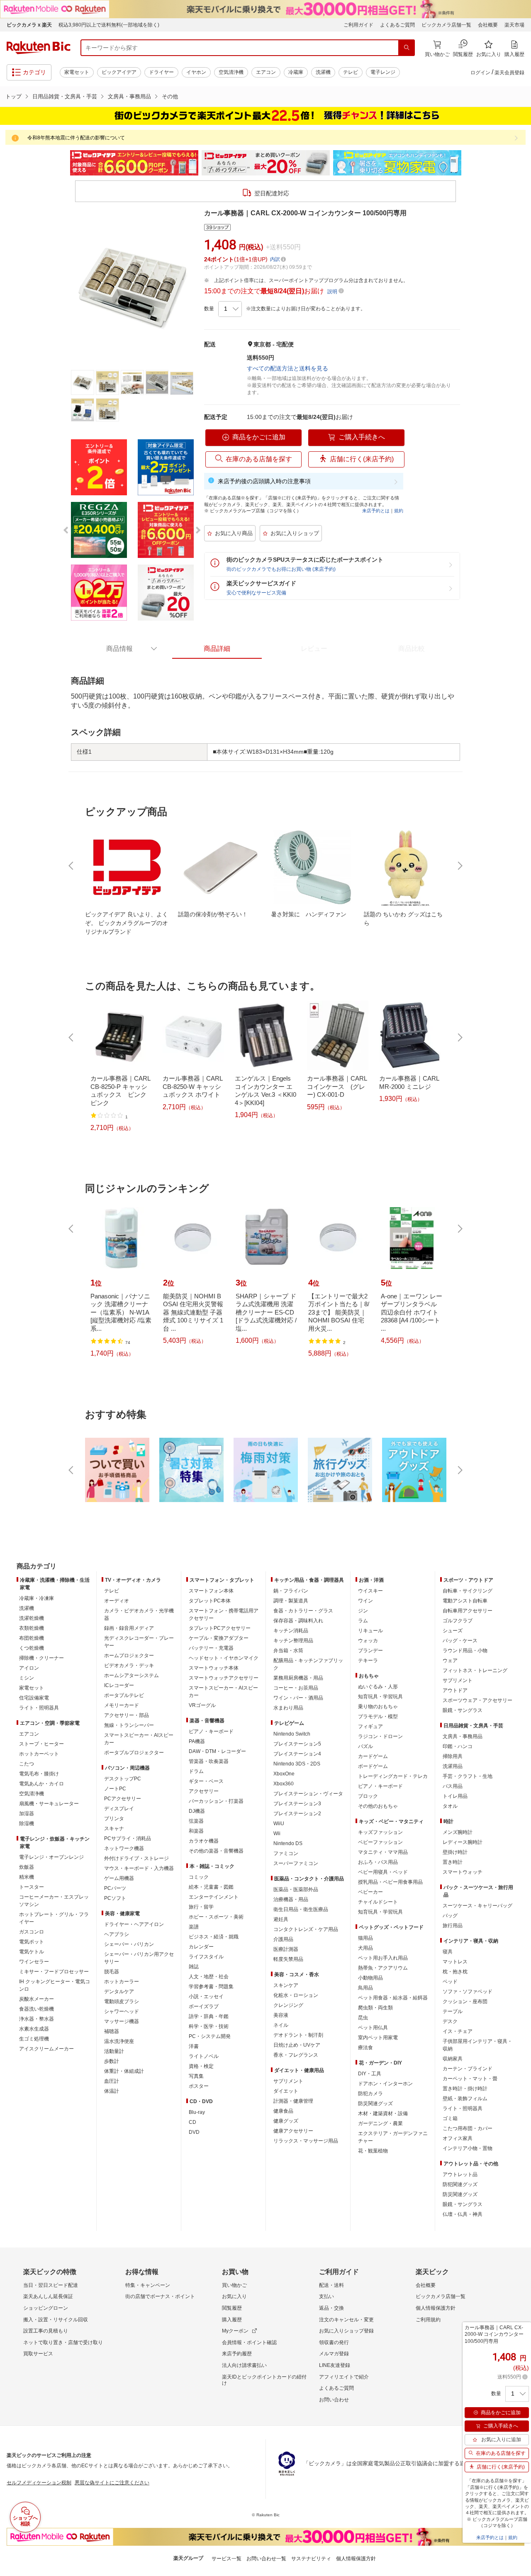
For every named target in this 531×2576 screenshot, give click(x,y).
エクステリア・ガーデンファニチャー (393, 2137)
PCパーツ (115, 1888)
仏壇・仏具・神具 (463, 2214)
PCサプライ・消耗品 (128, 1838)
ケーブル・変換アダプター (219, 1638)
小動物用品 (370, 1978)
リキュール (370, 1631)
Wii (277, 1833)
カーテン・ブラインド (468, 2069)
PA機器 (197, 1741)
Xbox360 (284, 1784)
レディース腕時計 (463, 1842)
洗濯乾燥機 (32, 1618)
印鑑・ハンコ (458, 1746)
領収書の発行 (334, 2342)
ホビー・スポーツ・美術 (216, 1917)
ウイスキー (370, 1591)
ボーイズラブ (204, 2006)
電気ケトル (32, 1952)
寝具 (448, 1952)
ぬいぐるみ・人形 (378, 1687)
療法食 (365, 2048)
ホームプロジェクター (129, 1656)
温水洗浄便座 (119, 2041)
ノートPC (115, 1789)
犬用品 (365, 1948)
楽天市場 (514, 25)
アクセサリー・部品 (127, 1715)
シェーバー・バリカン (129, 1944)
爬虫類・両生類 (375, 2008)
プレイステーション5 (297, 1744)
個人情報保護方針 (436, 2308)
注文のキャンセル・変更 (346, 2320)
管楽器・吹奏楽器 (209, 1761)
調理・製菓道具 (291, 1601)
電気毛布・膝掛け (39, 1774)
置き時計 (453, 1862)
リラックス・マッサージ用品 (306, 2141)
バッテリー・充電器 (211, 1648)
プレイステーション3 (297, 1804)
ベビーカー (370, 1892)
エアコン (266, 72)
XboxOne (284, 1774)
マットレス (455, 1962)
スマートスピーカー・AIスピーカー (139, 1739)
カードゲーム (373, 1756)
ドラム (196, 1771)
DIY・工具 (370, 2074)
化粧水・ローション (296, 1995)
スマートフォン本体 (211, 1591)
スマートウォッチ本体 (214, 1668)
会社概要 (488, 25)
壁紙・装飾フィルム (465, 2099)
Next (469, 163)
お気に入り (234, 2296)
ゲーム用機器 (119, 1878)
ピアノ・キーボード (211, 1731)
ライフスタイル (206, 1957)
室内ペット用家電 (378, 2038)
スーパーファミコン (296, 1863)
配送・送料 (331, 2285)
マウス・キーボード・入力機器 (139, 1868)
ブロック (368, 1796)
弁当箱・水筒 (288, 1651)
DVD (194, 2132)
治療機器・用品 (291, 1899)
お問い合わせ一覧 (266, 2559)
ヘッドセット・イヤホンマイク (224, 1658)
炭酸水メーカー (37, 1999)
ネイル (281, 2025)
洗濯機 (323, 72)
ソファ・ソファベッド (468, 1992)
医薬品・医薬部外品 (296, 1889)
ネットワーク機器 (124, 1848)
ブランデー (370, 1651)
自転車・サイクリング (468, 1591)
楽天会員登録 (509, 73)
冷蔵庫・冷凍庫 (37, 1598)
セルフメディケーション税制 (39, 2483)
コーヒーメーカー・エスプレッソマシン (54, 1901)
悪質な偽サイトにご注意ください (112, 2483)
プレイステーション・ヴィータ (308, 1794)
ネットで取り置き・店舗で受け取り (63, 2342)
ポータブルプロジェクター (134, 1753)
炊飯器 (27, 1867)
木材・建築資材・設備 (383, 2113)
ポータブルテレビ (124, 1695)
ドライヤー (161, 72)
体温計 (112, 2091)
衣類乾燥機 (32, 1628)
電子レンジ (383, 72)
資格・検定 (201, 2066)
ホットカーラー (122, 1982)
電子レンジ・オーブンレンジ (51, 1857)
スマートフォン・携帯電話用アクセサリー (224, 1614)
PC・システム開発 (210, 2036)
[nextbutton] (459, 866)
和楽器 (196, 1831)
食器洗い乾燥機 (37, 2009)
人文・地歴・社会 (209, 1977)
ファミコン (286, 1853)
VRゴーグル (202, 1705)
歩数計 (112, 2061)
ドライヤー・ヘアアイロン (134, 1924)
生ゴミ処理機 (34, 2039)
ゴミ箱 (450, 2118)
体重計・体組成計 (124, 2071)
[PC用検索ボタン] (407, 48)
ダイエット (286, 2091)
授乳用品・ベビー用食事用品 (390, 1882)
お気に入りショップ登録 (346, 2331)
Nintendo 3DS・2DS (297, 1764)
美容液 (281, 2015)
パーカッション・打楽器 (216, 1801)
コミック (199, 1877)
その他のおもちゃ (378, 1806)
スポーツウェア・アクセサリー (477, 1700)
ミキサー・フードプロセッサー (54, 1972)
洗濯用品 (453, 1766)
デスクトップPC (123, 1779)
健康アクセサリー (293, 2131)
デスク (450, 2021)
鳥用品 (365, 1988)
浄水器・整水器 (37, 2019)
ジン (363, 1611)
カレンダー (201, 1947)
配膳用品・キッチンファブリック (308, 1664)
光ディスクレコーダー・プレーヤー (139, 1642)
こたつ (27, 1764)
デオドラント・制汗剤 (298, 2035)
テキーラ (368, 1661)
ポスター (199, 2086)
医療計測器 (286, 1949)
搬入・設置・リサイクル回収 (56, 2320)
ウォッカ (368, 1641)
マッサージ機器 (122, 2021)
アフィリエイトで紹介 (344, 2377)
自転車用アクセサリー (468, 1611)
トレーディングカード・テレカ (393, 1776)
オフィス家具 (458, 2138)
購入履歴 (232, 2320)
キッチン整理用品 (293, 1641)
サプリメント (288, 2081)
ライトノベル (204, 2056)
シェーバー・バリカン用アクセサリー (139, 1958)
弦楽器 (196, 1821)
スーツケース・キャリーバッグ (477, 1906)
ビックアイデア (119, 72)
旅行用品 (453, 1926)
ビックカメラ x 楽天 (29, 25)
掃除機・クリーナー (41, 1658)
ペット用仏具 (373, 2028)
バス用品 (453, 1786)
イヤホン (196, 72)
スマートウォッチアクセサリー (224, 1678)
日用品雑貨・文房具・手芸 (65, 96)
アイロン (29, 1668)
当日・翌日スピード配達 (51, 2285)
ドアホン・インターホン (385, 2084)
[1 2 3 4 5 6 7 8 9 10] (230, 309)
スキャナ (114, 1829)
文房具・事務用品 (129, 96)
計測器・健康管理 (293, 2101)
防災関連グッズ (375, 2104)
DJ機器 (197, 1811)
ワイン (365, 1601)
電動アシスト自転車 (465, 1601)
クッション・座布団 (465, 2001)
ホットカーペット (39, 1754)
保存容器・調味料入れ (298, 1621)
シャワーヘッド (122, 2011)
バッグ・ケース (460, 1641)
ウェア (450, 1661)
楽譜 (194, 1927)
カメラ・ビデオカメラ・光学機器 (139, 1614)
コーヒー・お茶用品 (296, 1688)
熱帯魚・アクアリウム (383, 1968)
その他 (170, 96)
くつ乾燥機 (32, 1648)
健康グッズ (286, 2121)
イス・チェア (458, 2031)
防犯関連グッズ (460, 2184)
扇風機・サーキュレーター (49, 1804)
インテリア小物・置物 (468, 2148)
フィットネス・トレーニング (475, 1670)
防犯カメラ (370, 2094)
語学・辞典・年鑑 (209, 2016)
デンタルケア (119, 1992)
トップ (13, 96)
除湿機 (27, 1824)
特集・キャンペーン (148, 2285)
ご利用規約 (428, 2320)
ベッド (450, 1982)
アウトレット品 (460, 2174)
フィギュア (370, 1726)
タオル (450, 1806)
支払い (326, 2296)
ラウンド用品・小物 (465, 1651)
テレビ (351, 72)
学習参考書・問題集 (211, 1987)
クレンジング (288, 2005)
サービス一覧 (227, 2559)
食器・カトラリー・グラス (303, 1611)
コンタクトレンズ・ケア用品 (306, 1929)
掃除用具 (453, 1756)
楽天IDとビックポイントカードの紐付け (264, 2380)
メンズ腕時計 (458, 1832)
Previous (62, 163)
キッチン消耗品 (291, 1631)
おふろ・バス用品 (378, 1862)
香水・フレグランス (296, 2055)
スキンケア (286, 1985)
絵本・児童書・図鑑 (211, 1887)
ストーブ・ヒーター (41, 1744)
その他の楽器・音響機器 (216, 1851)
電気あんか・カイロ (41, 1784)
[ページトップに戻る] (519, 1550)
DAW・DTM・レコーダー (217, 1751)
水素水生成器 (34, 2029)
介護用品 (283, 1939)
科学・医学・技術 (209, 2026)
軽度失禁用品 (288, 1959)
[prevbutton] (72, 866)
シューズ (453, 1631)
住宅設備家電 (34, 1698)
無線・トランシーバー (129, 1725)
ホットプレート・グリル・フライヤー (54, 1918)
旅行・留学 (201, 1907)
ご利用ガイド (358, 25)
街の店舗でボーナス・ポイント (160, 2296)
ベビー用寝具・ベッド (383, 1872)
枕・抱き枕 (455, 1972)
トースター (32, 1887)
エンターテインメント (214, 1897)
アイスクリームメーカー (46, 2049)
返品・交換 (331, 2308)
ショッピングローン (46, 2308)
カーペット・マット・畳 (470, 2079)
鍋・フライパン (291, 1591)
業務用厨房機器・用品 (298, 1678)
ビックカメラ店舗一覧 (446, 25)
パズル (365, 1746)
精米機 (27, 1877)
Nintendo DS (288, 1843)
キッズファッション (380, 1832)
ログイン (480, 73)
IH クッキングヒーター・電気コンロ (55, 1985)
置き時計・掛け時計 (465, 2089)
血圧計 (112, 2081)
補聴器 (112, 2031)
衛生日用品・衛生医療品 (301, 1909)
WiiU (279, 1824)
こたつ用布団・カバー (468, 2128)
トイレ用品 (455, 1796)
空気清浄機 (231, 72)
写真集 (196, 2076)
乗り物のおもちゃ (378, 1707)
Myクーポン (235, 2331)
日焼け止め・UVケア (297, 2045)
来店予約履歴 (237, 2354)
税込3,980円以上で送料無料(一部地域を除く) (109, 25)
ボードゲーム (373, 1766)
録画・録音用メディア (129, 1628)
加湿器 (27, 1814)
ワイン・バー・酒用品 (298, 1698)
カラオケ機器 (204, 1841)
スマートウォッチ (463, 1872)
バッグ (450, 1916)
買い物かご (234, 2285)
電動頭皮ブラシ (122, 2001)
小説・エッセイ (206, 1997)
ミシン (27, 1678)
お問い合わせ (334, 2400)
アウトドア (455, 1690)
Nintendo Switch (292, 1734)
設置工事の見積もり (46, 2331)
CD (192, 2122)
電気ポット (32, 1942)
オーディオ (117, 1601)
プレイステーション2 (297, 1814)
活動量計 (114, 2051)
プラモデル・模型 (378, 1717)
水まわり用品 (288, 1708)
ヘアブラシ (117, 1934)
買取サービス (38, 2354)
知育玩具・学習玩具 (380, 1697)
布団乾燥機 (32, 1638)
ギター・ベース (206, 1781)
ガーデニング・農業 (380, 2123)
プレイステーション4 (297, 1754)
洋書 (194, 2046)
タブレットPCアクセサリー (220, 1628)
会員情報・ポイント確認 (249, 2342)
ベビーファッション (380, 1842)
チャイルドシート (378, 1902)
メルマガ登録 (334, 2354)
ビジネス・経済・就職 (214, 1937)
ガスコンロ (32, 1932)
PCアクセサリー (123, 1799)
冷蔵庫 (296, 72)
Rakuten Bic (39, 48)
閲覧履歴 (232, 2308)
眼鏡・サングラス (463, 1710)
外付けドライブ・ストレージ (136, 1858)
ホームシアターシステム (132, 1675)
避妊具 (281, 1919)
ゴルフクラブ (458, 1621)
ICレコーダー (119, 1685)
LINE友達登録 (335, 2365)
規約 (399, 511)
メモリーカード (122, 1705)
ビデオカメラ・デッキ (129, 1665)
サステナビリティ (311, 2559)
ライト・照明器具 (39, 1708)
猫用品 (365, 1938)
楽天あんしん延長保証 (48, 2296)
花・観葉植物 (373, 2151)
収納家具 (453, 2059)
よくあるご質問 (397, 25)
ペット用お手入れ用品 (383, 1958)
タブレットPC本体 (210, 1601)
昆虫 (363, 2018)
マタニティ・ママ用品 (383, 1852)
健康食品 (283, 2111)
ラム (363, 1621)
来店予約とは (376, 511)
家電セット (77, 72)
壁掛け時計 (455, 1852)
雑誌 (194, 1967)
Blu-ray (197, 2112)
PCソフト (115, 1898)
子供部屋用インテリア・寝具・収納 (477, 2045)
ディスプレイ (119, 1809)
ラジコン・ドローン (380, 1736)
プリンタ (114, 1819)
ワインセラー (34, 1962)
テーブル (453, 2011)
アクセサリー (204, 1791)
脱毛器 (112, 1972)
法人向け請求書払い (244, 2365)
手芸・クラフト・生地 (468, 1776)
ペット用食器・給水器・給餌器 (393, 1998)
